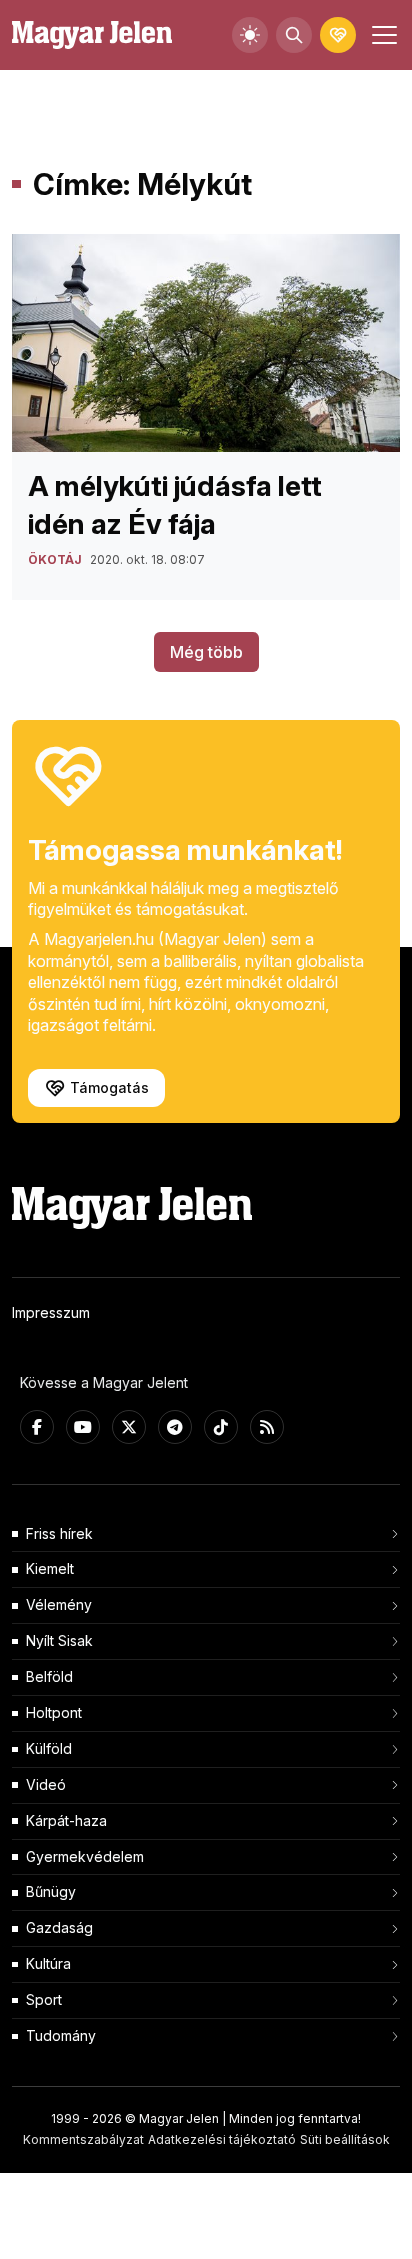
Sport (44, 1999)
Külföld (49, 1748)
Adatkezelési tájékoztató (222, 2139)
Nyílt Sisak (59, 1640)
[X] (129, 1427)
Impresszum (51, 1312)
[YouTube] (83, 1427)
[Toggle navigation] (382, 35)
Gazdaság (59, 1927)
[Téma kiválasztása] (250, 35)
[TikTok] (221, 1427)
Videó (46, 1784)
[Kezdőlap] (92, 35)
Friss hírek (59, 1533)
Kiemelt (50, 1568)
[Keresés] (294, 35)
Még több (206, 652)
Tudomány (61, 2035)
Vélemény (59, 1604)
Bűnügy (51, 1891)
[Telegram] (175, 1427)
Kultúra (48, 1963)
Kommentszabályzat (83, 2139)
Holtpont (54, 1712)
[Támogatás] (338, 35)
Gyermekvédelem (85, 1856)
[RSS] (267, 1427)
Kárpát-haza (66, 1820)
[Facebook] (37, 1427)
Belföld (49, 1676)
